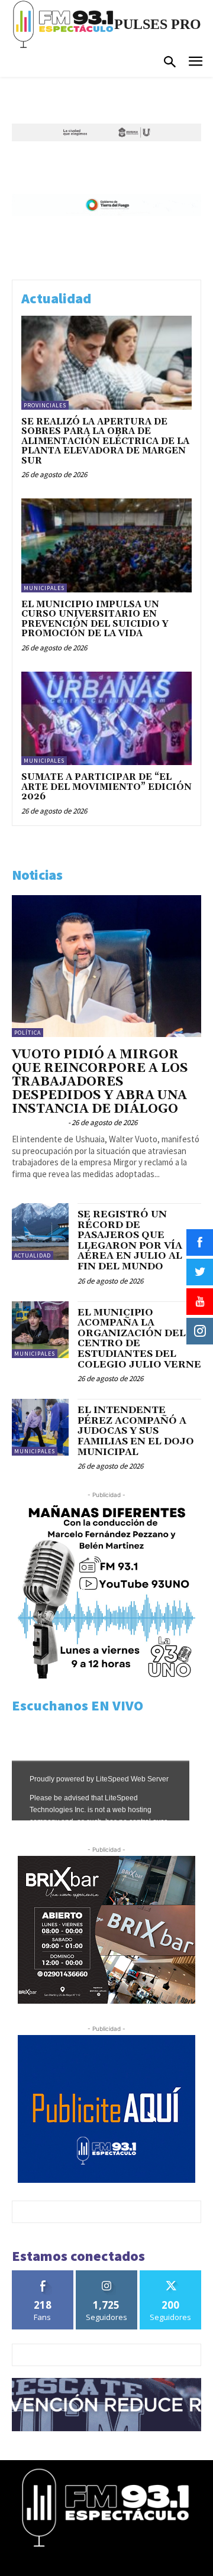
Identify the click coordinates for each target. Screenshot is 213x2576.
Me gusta (43, 2275)
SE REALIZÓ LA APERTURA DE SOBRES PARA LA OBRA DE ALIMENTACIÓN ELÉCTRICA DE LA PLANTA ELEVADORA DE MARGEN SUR (105, 441)
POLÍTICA (28, 1033)
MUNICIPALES (44, 588)
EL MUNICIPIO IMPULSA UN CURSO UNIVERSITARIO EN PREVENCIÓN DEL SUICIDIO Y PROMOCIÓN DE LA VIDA (95, 619)
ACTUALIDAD (33, 1255)
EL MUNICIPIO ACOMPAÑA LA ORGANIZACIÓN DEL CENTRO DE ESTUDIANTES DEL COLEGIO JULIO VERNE (139, 1339)
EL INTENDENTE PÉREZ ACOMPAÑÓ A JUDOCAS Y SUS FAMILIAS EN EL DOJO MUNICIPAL (136, 1431)
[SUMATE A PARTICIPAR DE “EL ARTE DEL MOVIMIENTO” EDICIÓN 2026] (106, 718)
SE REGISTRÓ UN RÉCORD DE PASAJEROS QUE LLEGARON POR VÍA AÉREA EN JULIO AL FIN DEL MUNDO (130, 1240)
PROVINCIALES (45, 405)
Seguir (107, 2275)
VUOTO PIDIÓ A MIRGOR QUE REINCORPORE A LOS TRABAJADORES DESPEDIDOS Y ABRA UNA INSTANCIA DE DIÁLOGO (100, 1082)
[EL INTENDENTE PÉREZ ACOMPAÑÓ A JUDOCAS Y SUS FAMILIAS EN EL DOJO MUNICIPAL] (40, 1427)
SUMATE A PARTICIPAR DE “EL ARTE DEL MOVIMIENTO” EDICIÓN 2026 (106, 787)
